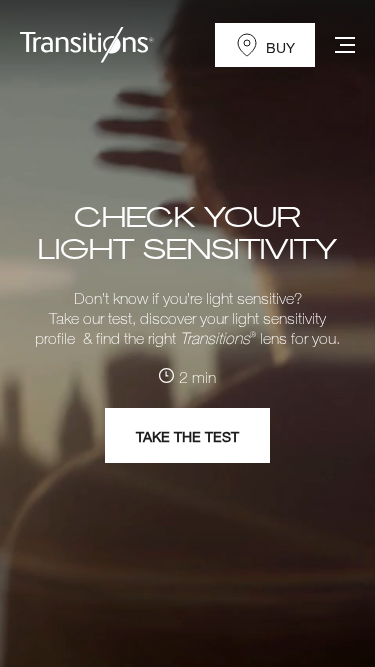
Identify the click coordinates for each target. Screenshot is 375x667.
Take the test (187, 436)
